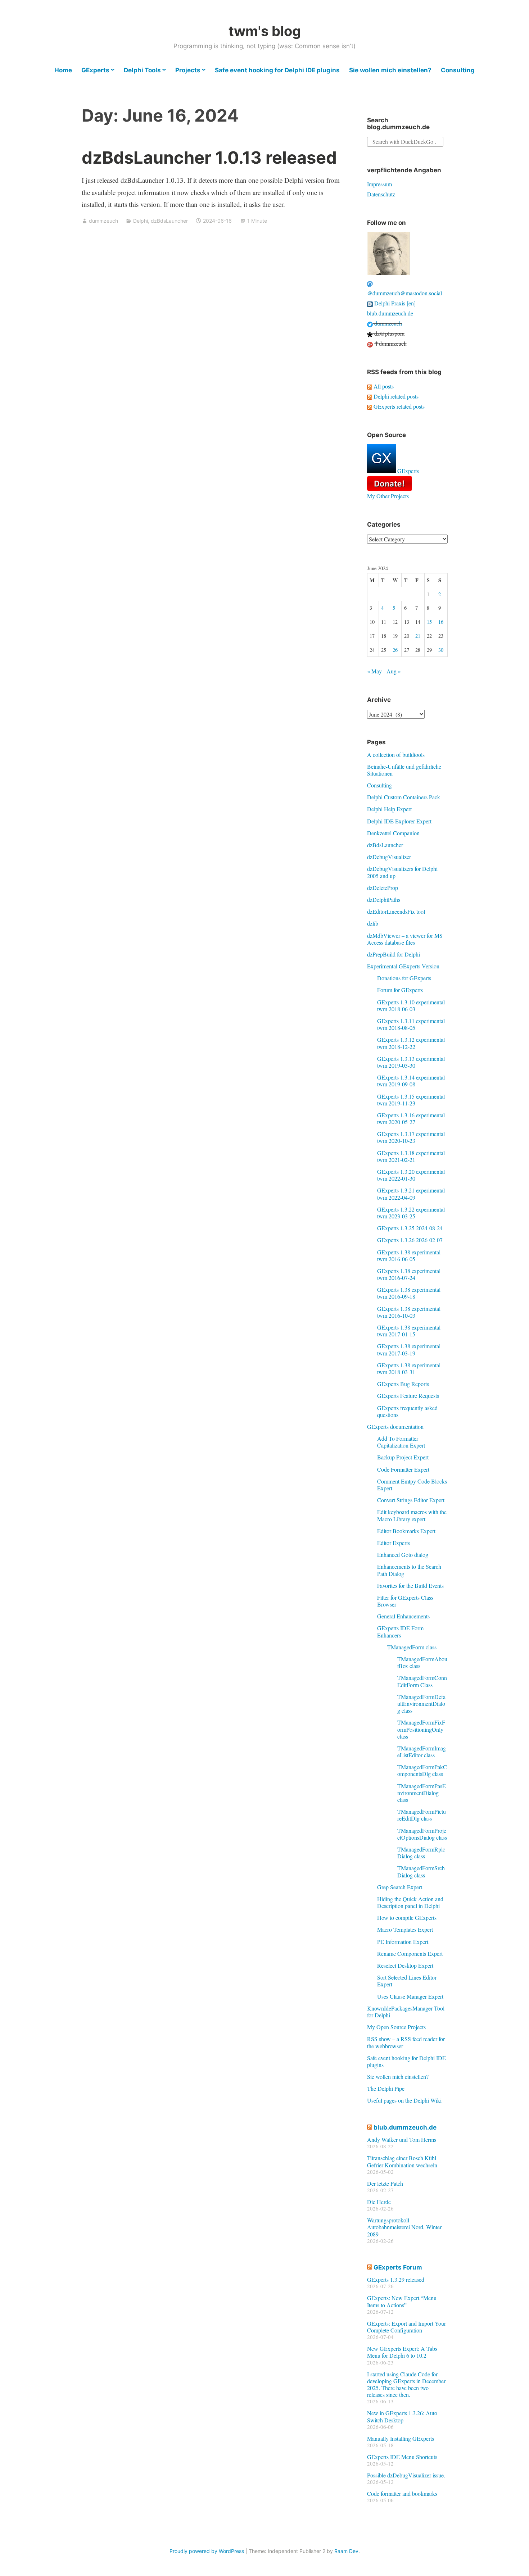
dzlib (373, 923)
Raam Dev (346, 2551)
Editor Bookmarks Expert (406, 1531)
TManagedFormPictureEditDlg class (422, 1815)
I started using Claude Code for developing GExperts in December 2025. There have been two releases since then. (406, 2384)
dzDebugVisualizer (389, 857)
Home (63, 70)
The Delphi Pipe (386, 2088)
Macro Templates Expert (405, 1929)
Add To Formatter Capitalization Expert (401, 1442)
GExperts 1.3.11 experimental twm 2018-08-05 (411, 1024)
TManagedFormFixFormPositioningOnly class (421, 1729)
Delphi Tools (142, 70)
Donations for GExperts (404, 978)
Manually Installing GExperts (401, 2438)
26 (395, 650)
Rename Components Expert (410, 1953)
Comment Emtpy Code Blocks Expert (412, 1485)
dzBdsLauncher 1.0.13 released (209, 157)
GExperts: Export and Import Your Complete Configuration (406, 2327)
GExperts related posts (398, 406)
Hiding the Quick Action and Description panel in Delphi (410, 1902)
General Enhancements (403, 1616)
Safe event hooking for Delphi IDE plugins (277, 70)
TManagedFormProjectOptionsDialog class (422, 1834)
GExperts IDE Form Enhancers (400, 1631)
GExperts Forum (398, 2267)
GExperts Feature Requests (408, 1396)
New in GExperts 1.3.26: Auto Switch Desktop (402, 2416)
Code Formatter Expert (403, 1469)
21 (418, 636)
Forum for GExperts (400, 990)
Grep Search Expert (400, 1887)
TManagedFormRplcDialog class (421, 1853)
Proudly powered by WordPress (207, 2551)
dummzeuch (103, 221)
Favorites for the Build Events (410, 1585)
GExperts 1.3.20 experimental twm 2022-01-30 (411, 1175)
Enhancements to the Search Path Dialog (409, 1570)
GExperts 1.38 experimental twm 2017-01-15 (409, 1331)
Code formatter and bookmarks (402, 2493)
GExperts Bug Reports (403, 1384)
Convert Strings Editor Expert (411, 1500)
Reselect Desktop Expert (405, 1965)
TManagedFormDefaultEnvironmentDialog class (421, 1703)
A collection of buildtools (396, 755)
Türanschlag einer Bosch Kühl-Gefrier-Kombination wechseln (403, 2161)
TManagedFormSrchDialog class (421, 1871)
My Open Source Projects (396, 2027)
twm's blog (265, 31)
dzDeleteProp (383, 888)
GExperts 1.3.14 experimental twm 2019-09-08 (411, 1081)
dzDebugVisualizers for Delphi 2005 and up (402, 872)
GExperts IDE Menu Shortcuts (402, 2457)
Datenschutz (381, 194)
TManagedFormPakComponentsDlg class (422, 1770)
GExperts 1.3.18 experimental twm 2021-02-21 (411, 1156)
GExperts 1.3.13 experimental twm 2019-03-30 (411, 1062)
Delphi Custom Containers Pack (404, 797)
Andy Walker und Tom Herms (402, 2139)
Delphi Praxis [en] (394, 303)
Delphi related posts (395, 396)
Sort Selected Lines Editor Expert (407, 1981)
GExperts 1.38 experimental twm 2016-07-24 (409, 1274)
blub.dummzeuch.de (390, 313)
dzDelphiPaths (384, 899)
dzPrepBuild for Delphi (394, 954)
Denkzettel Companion (393, 833)
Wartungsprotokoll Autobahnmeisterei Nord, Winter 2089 (404, 2227)
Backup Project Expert (403, 1457)
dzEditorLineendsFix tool (396, 911)
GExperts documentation (395, 1426)
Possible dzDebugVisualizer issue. (406, 2475)
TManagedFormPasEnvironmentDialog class (422, 1793)
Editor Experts (394, 1543)
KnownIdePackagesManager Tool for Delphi (406, 2012)
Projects (188, 70)
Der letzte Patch (385, 2183)
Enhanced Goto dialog (403, 1555)
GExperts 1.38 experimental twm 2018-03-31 (409, 1368)
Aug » (394, 671)
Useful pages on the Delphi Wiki (404, 2100)
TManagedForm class (412, 1647)
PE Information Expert (403, 1942)
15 (429, 622)
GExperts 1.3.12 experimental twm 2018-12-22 (411, 1043)
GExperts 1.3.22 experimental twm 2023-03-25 (411, 1213)
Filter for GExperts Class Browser (405, 1601)
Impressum (379, 184)
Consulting (458, 70)
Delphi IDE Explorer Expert (399, 821)
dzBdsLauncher (169, 221)
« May (374, 671)
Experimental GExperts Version (403, 966)
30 (441, 650)
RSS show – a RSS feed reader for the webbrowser (406, 2042)
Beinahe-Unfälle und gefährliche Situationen (404, 770)
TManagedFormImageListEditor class (422, 1752)
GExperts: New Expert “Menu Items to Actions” (402, 2301)
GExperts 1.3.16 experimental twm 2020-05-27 (411, 1118)
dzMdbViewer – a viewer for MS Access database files (405, 939)
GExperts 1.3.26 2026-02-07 (410, 1240)
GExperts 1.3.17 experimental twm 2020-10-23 (411, 1137)
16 (441, 622)
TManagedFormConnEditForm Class (422, 1681)
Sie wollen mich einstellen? (390, 70)
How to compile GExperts (407, 1918)
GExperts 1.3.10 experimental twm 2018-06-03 (411, 1005)
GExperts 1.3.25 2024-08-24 (410, 1228)
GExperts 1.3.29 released (396, 2279)
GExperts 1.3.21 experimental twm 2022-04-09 (411, 1194)
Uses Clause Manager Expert (410, 1996)
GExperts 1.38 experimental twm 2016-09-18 (409, 1293)
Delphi (141, 221)
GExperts (95, 70)
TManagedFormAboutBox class (422, 1662)
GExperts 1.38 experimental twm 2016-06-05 (409, 1255)
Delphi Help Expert (389, 809)
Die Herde (379, 2202)
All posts (383, 386)
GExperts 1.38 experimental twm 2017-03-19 (409, 1349)
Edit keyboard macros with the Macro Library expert (412, 1515)
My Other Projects (388, 496)
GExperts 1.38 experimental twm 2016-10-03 (409, 1312)
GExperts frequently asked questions (407, 1411)
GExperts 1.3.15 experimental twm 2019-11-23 (411, 1100)
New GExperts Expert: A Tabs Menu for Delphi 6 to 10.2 (402, 2352)
